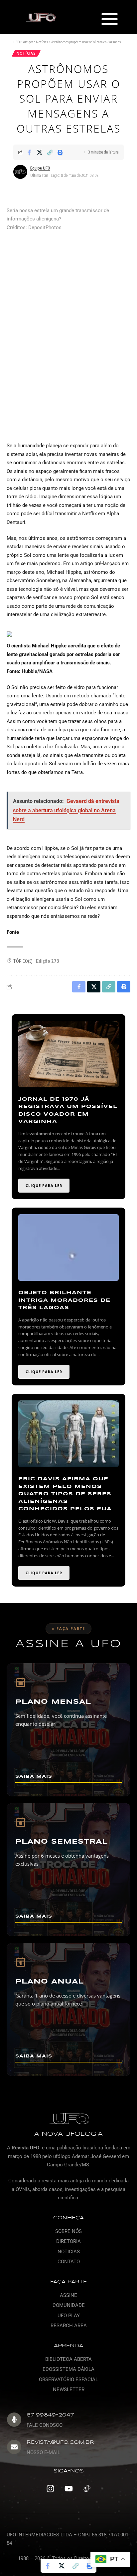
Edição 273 (48, 961)
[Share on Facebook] (29, 152)
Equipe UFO (40, 168)
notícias (26, 53)
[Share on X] (40, 152)
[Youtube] (68, 2489)
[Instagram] (50, 2489)
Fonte (13, 932)
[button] (110, 20)
